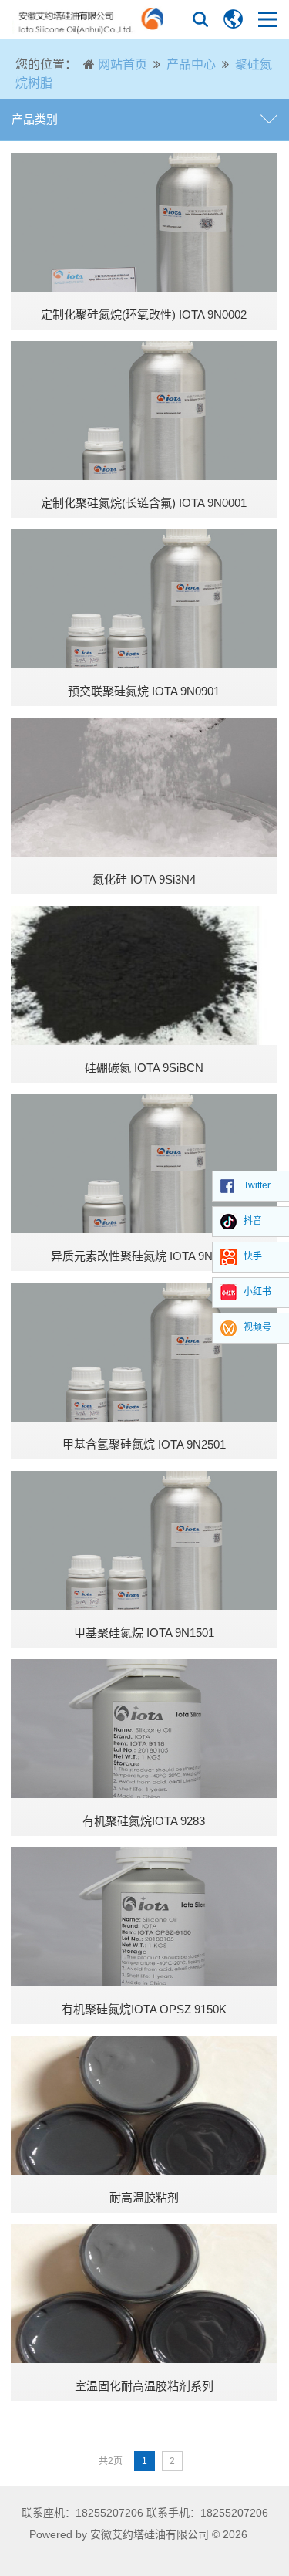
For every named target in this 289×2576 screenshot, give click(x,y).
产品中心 (191, 64)
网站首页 (123, 64)
